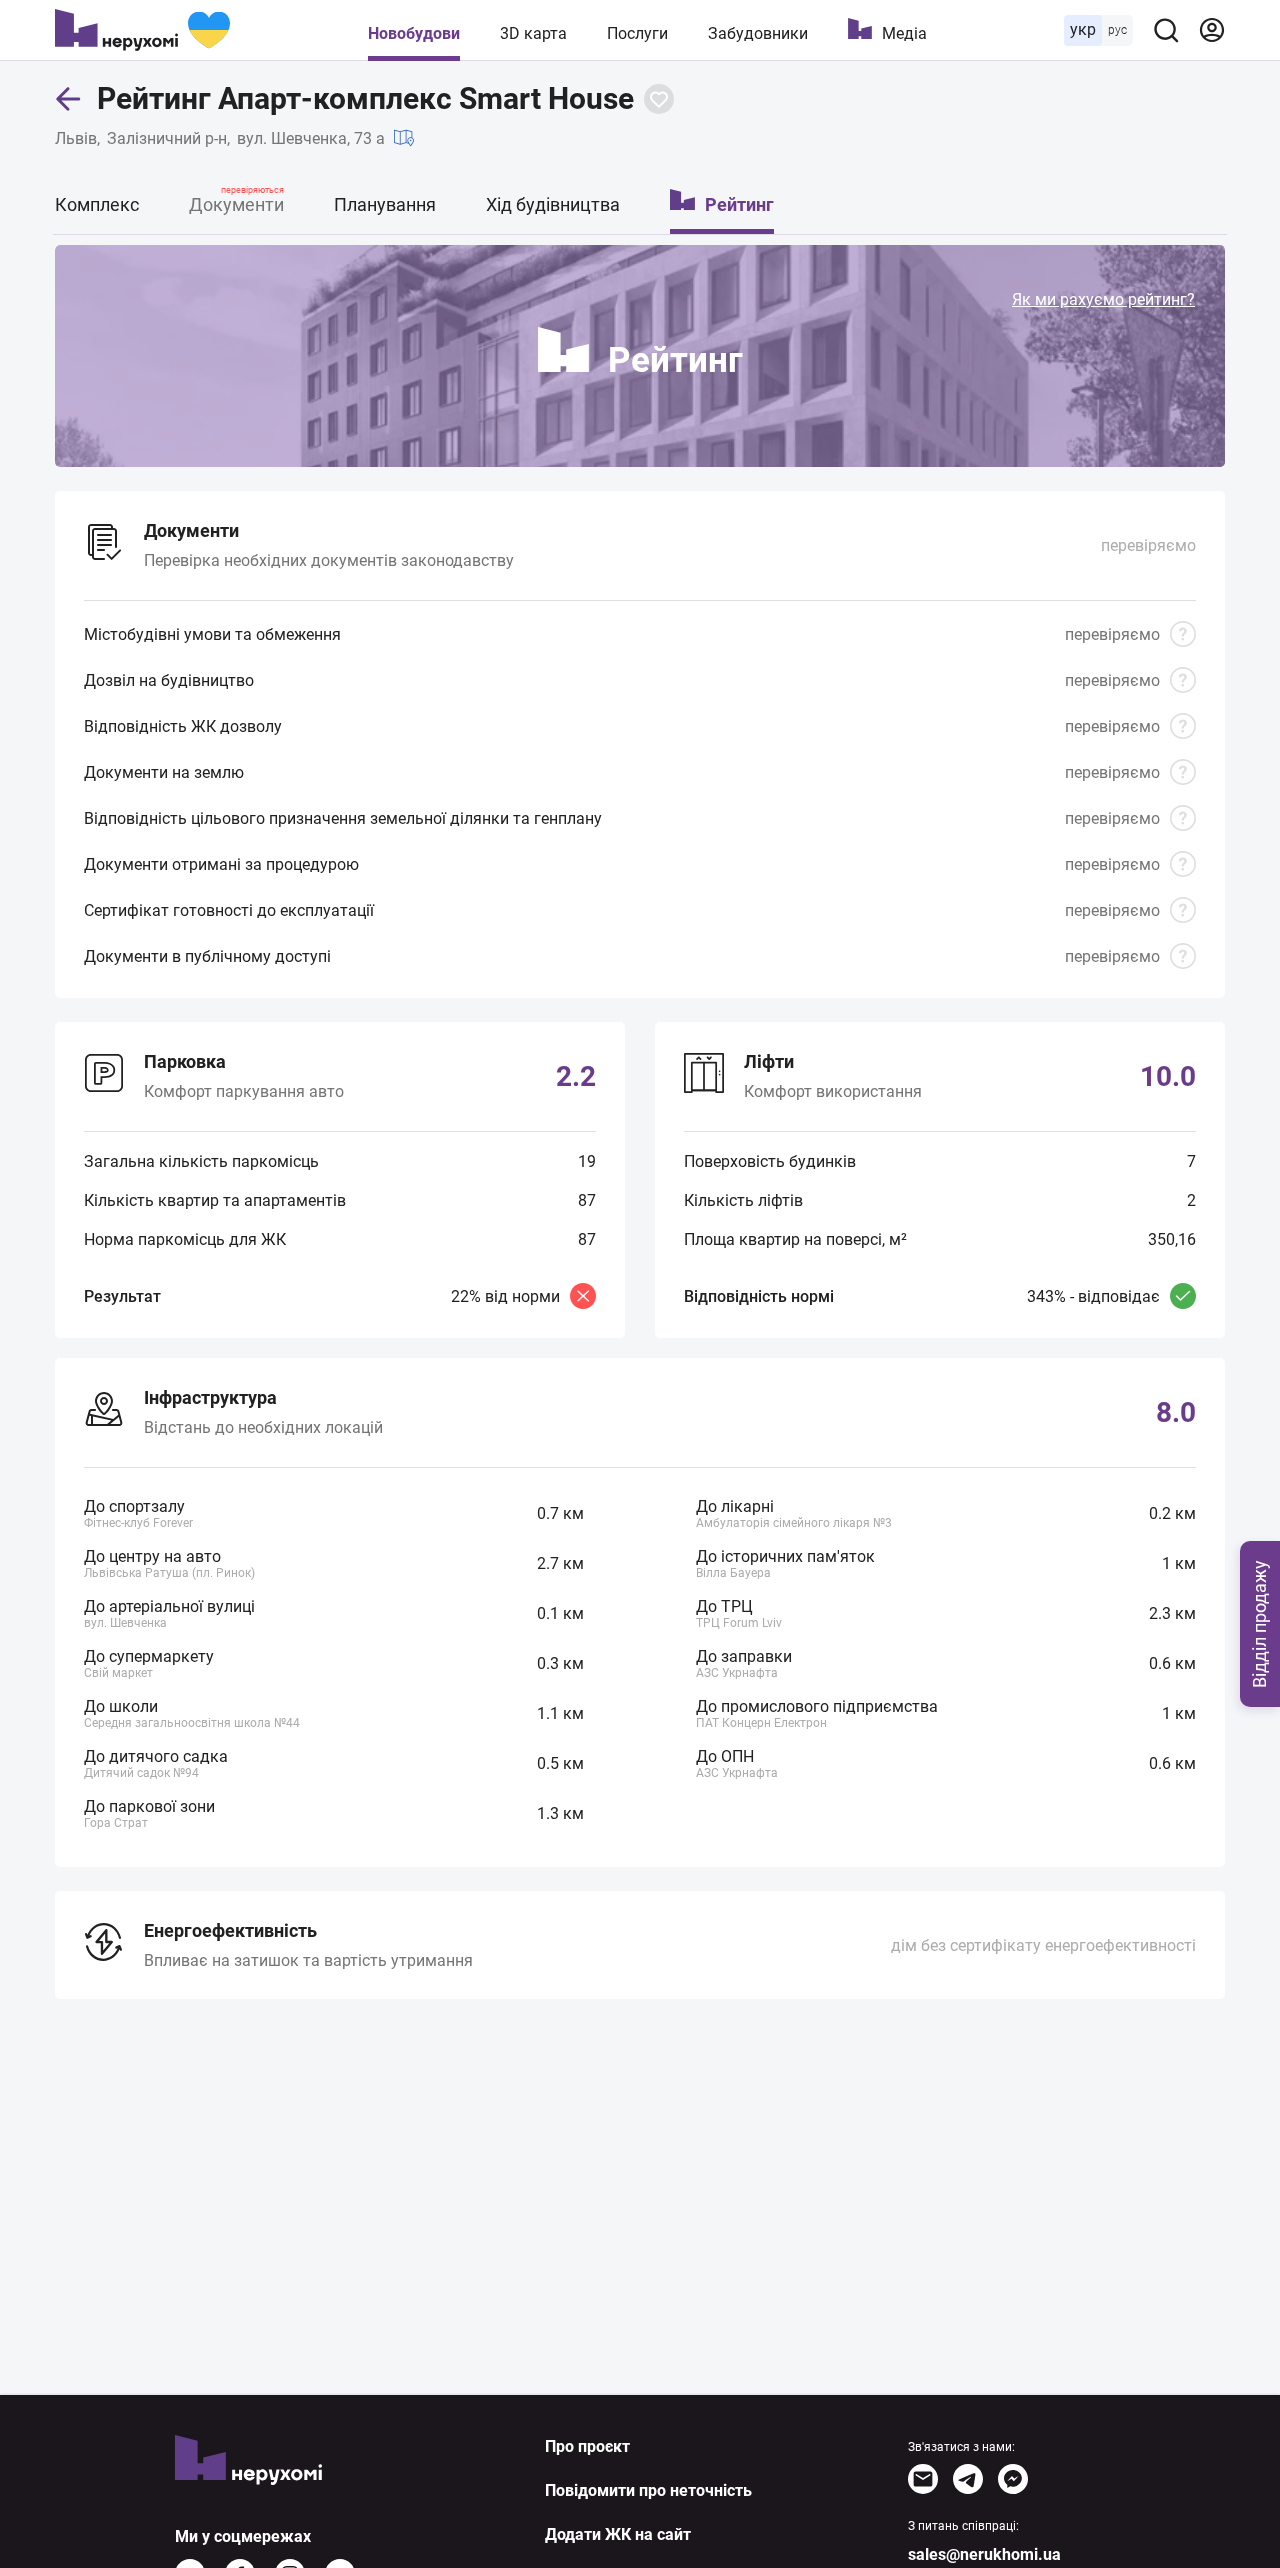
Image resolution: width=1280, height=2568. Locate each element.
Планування (385, 204)
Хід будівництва (553, 204)
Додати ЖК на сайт (618, 2534)
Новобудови (414, 33)
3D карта (533, 33)
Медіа (904, 33)
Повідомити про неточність (648, 2490)
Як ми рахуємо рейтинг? (1103, 299)
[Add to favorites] (659, 99)
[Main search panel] (1166, 30)
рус (1117, 30)
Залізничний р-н (167, 138)
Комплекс (97, 204)
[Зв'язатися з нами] (923, 2479)
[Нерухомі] (142, 30)
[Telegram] (968, 2479)
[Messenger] (1013, 2479)
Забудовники (758, 33)
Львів (76, 138)
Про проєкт (587, 2446)
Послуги (637, 33)
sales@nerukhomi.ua (984, 2554)
